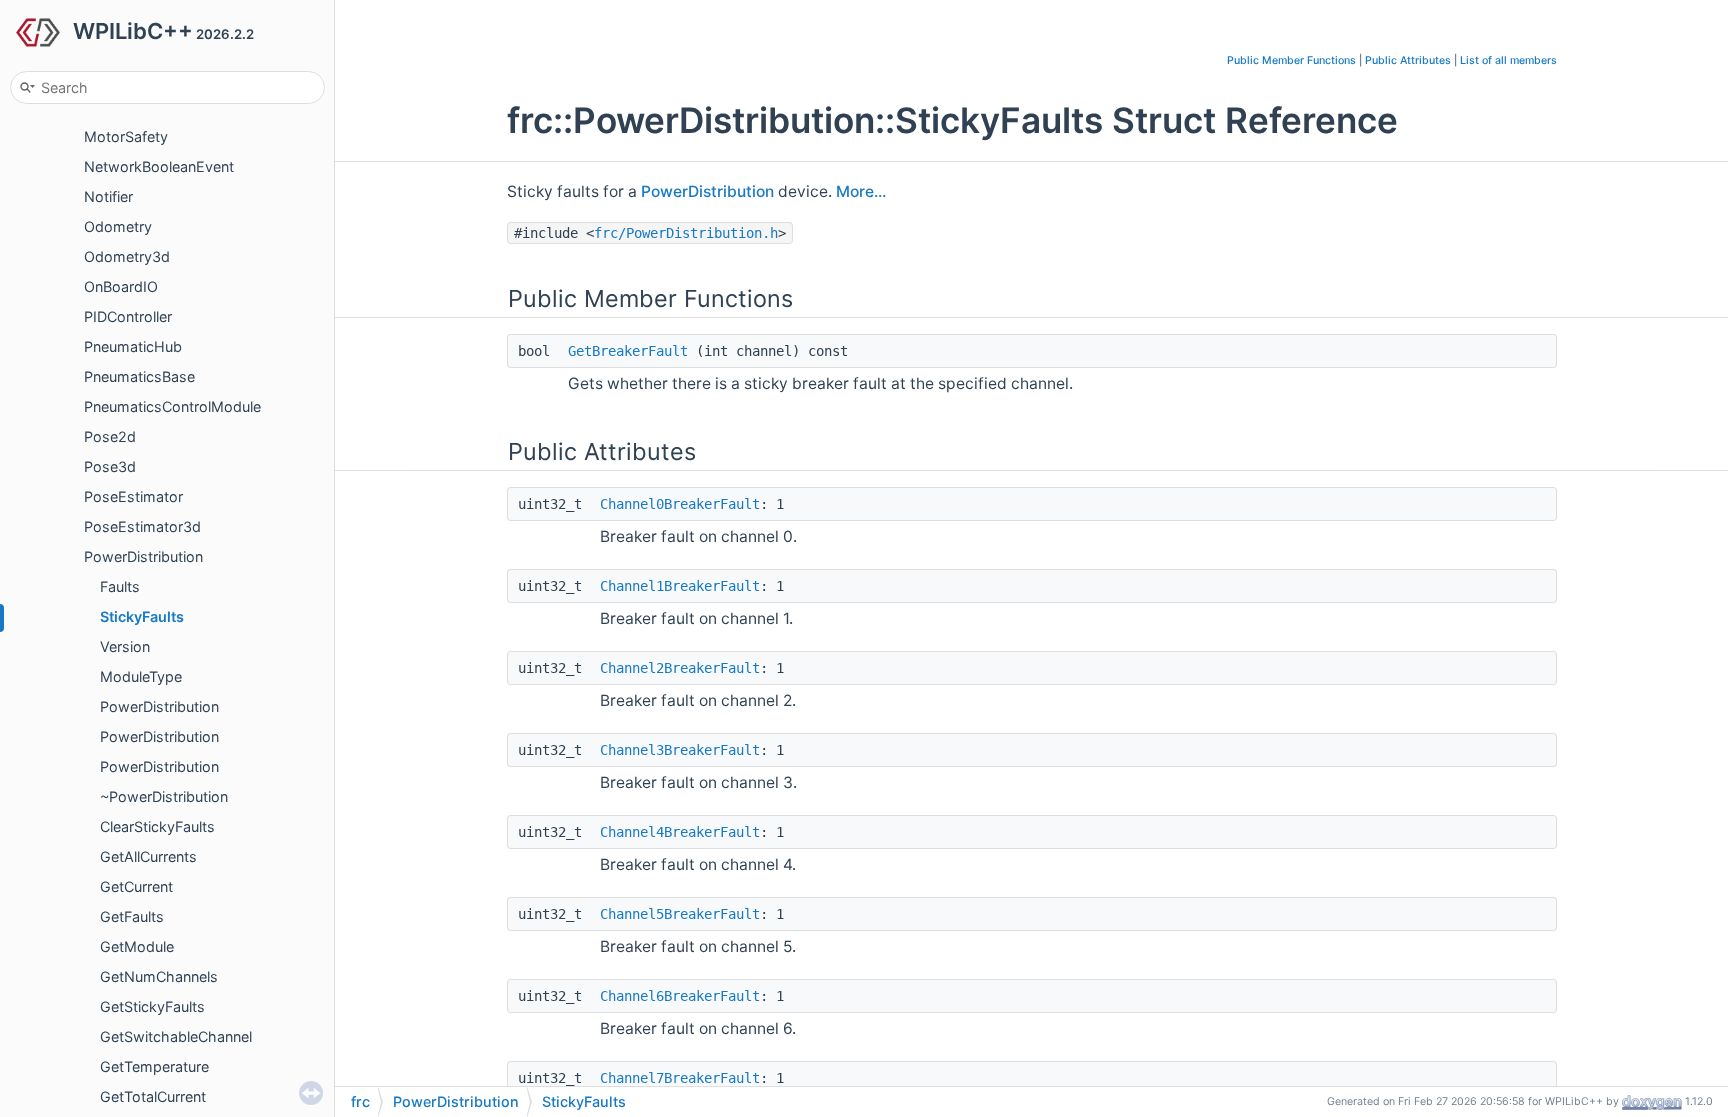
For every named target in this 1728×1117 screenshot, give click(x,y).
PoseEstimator (133, 496)
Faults (120, 586)
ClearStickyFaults (157, 826)
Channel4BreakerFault (680, 832)
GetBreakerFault (628, 351)
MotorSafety (126, 136)
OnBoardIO (121, 286)
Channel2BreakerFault (680, 668)
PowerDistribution (143, 556)
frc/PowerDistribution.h (686, 233)
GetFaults (132, 916)
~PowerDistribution (164, 796)
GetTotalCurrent (153, 1096)
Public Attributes (1408, 60)
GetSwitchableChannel (176, 1036)
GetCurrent (136, 886)
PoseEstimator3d (142, 526)
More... (861, 191)
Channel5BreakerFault (680, 914)
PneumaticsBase (139, 376)
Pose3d (110, 466)
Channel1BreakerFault (680, 586)
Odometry (118, 226)
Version (125, 646)
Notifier (108, 196)
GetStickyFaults (152, 1006)
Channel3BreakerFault (680, 750)
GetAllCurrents (148, 856)
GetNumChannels (159, 976)
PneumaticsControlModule (172, 406)
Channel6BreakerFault (680, 996)
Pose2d (110, 436)
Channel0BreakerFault (680, 504)
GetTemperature (154, 1066)
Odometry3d (127, 256)
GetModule (137, 946)
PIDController (128, 316)
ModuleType (141, 676)
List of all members (1508, 60)
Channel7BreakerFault (680, 1078)
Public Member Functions (1291, 60)
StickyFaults (142, 616)
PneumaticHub (133, 346)
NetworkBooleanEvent (159, 166)
